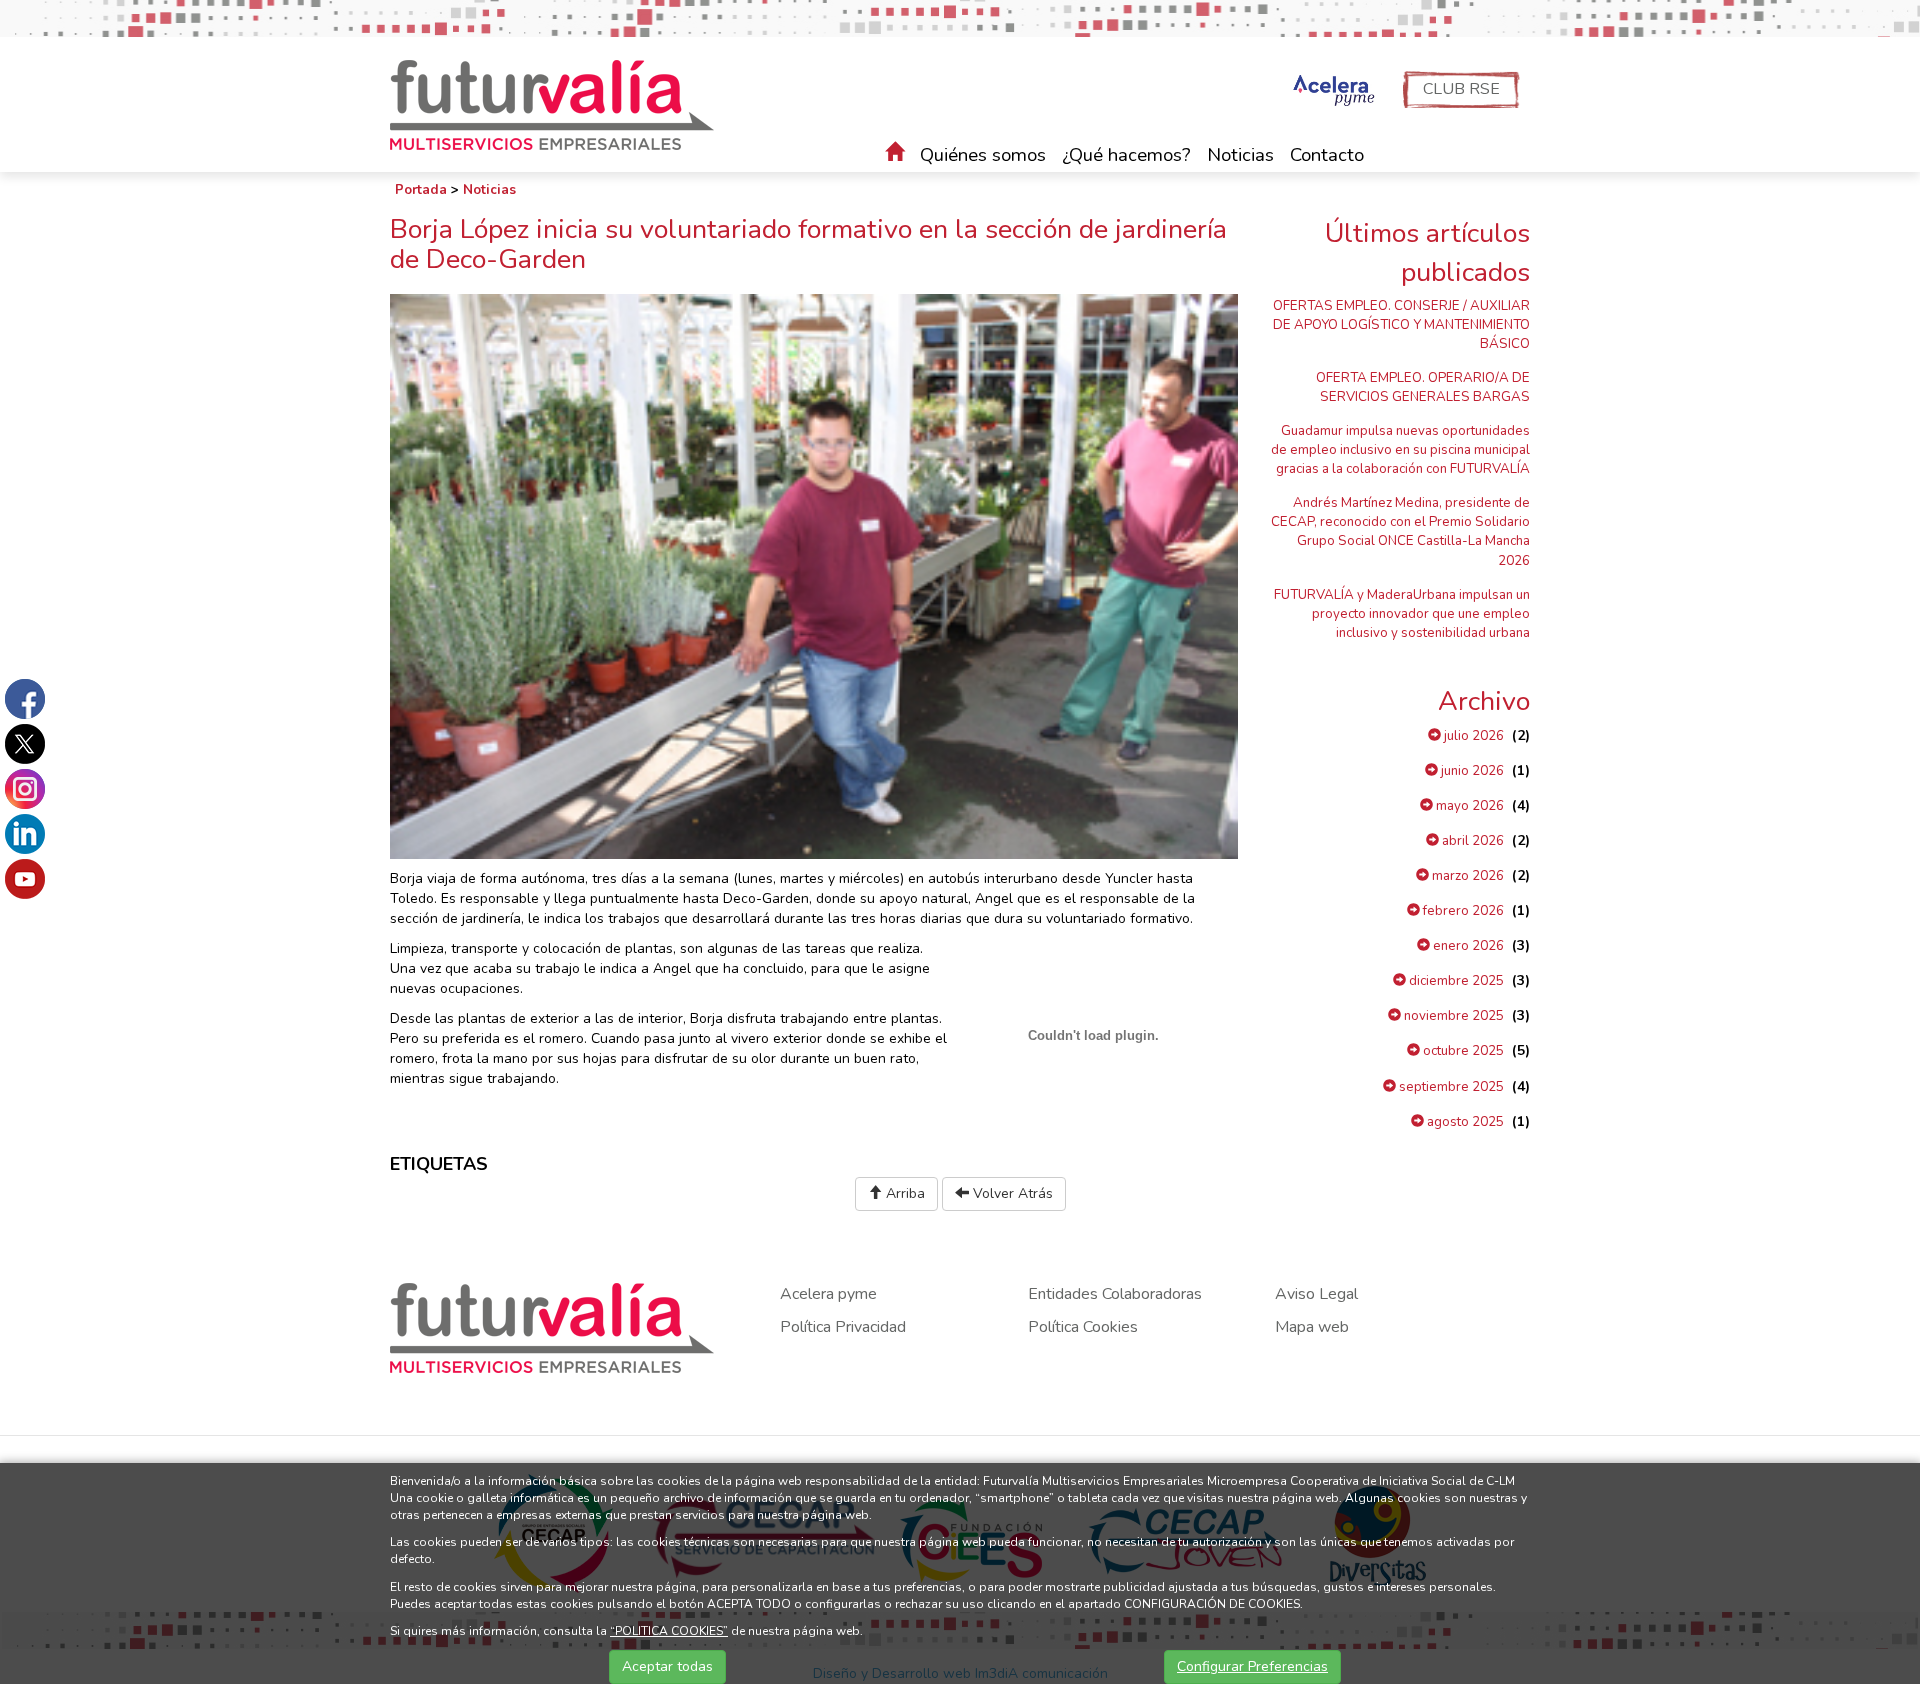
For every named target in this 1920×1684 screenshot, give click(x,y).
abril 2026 (1471, 841)
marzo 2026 (1466, 876)
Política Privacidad (843, 1327)
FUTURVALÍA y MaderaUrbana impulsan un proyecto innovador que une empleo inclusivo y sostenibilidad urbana (1402, 614)
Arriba (903, 1193)
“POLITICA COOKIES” (669, 1631)
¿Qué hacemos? (1126, 155)
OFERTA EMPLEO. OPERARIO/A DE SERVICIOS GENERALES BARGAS (1423, 387)
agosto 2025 (1464, 1122)
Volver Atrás (1011, 1193)
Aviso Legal (1316, 1294)
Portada (421, 190)
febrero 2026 (1462, 911)
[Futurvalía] (559, 103)
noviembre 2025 (1452, 1016)
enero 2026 (1467, 946)
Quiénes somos (983, 155)
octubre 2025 (1462, 1051)
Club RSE (1461, 89)
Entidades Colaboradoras (1115, 1294)
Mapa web (1312, 1327)
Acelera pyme (828, 1294)
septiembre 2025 (1450, 1087)
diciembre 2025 (1455, 981)
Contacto (1327, 155)
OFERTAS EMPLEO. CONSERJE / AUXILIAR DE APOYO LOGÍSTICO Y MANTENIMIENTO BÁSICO (1401, 325)
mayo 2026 (1468, 806)
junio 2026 (1471, 771)
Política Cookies (1083, 1327)
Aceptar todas (667, 1666)
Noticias (1240, 155)
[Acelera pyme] (1331, 92)
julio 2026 (1472, 736)
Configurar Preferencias (1252, 1666)
